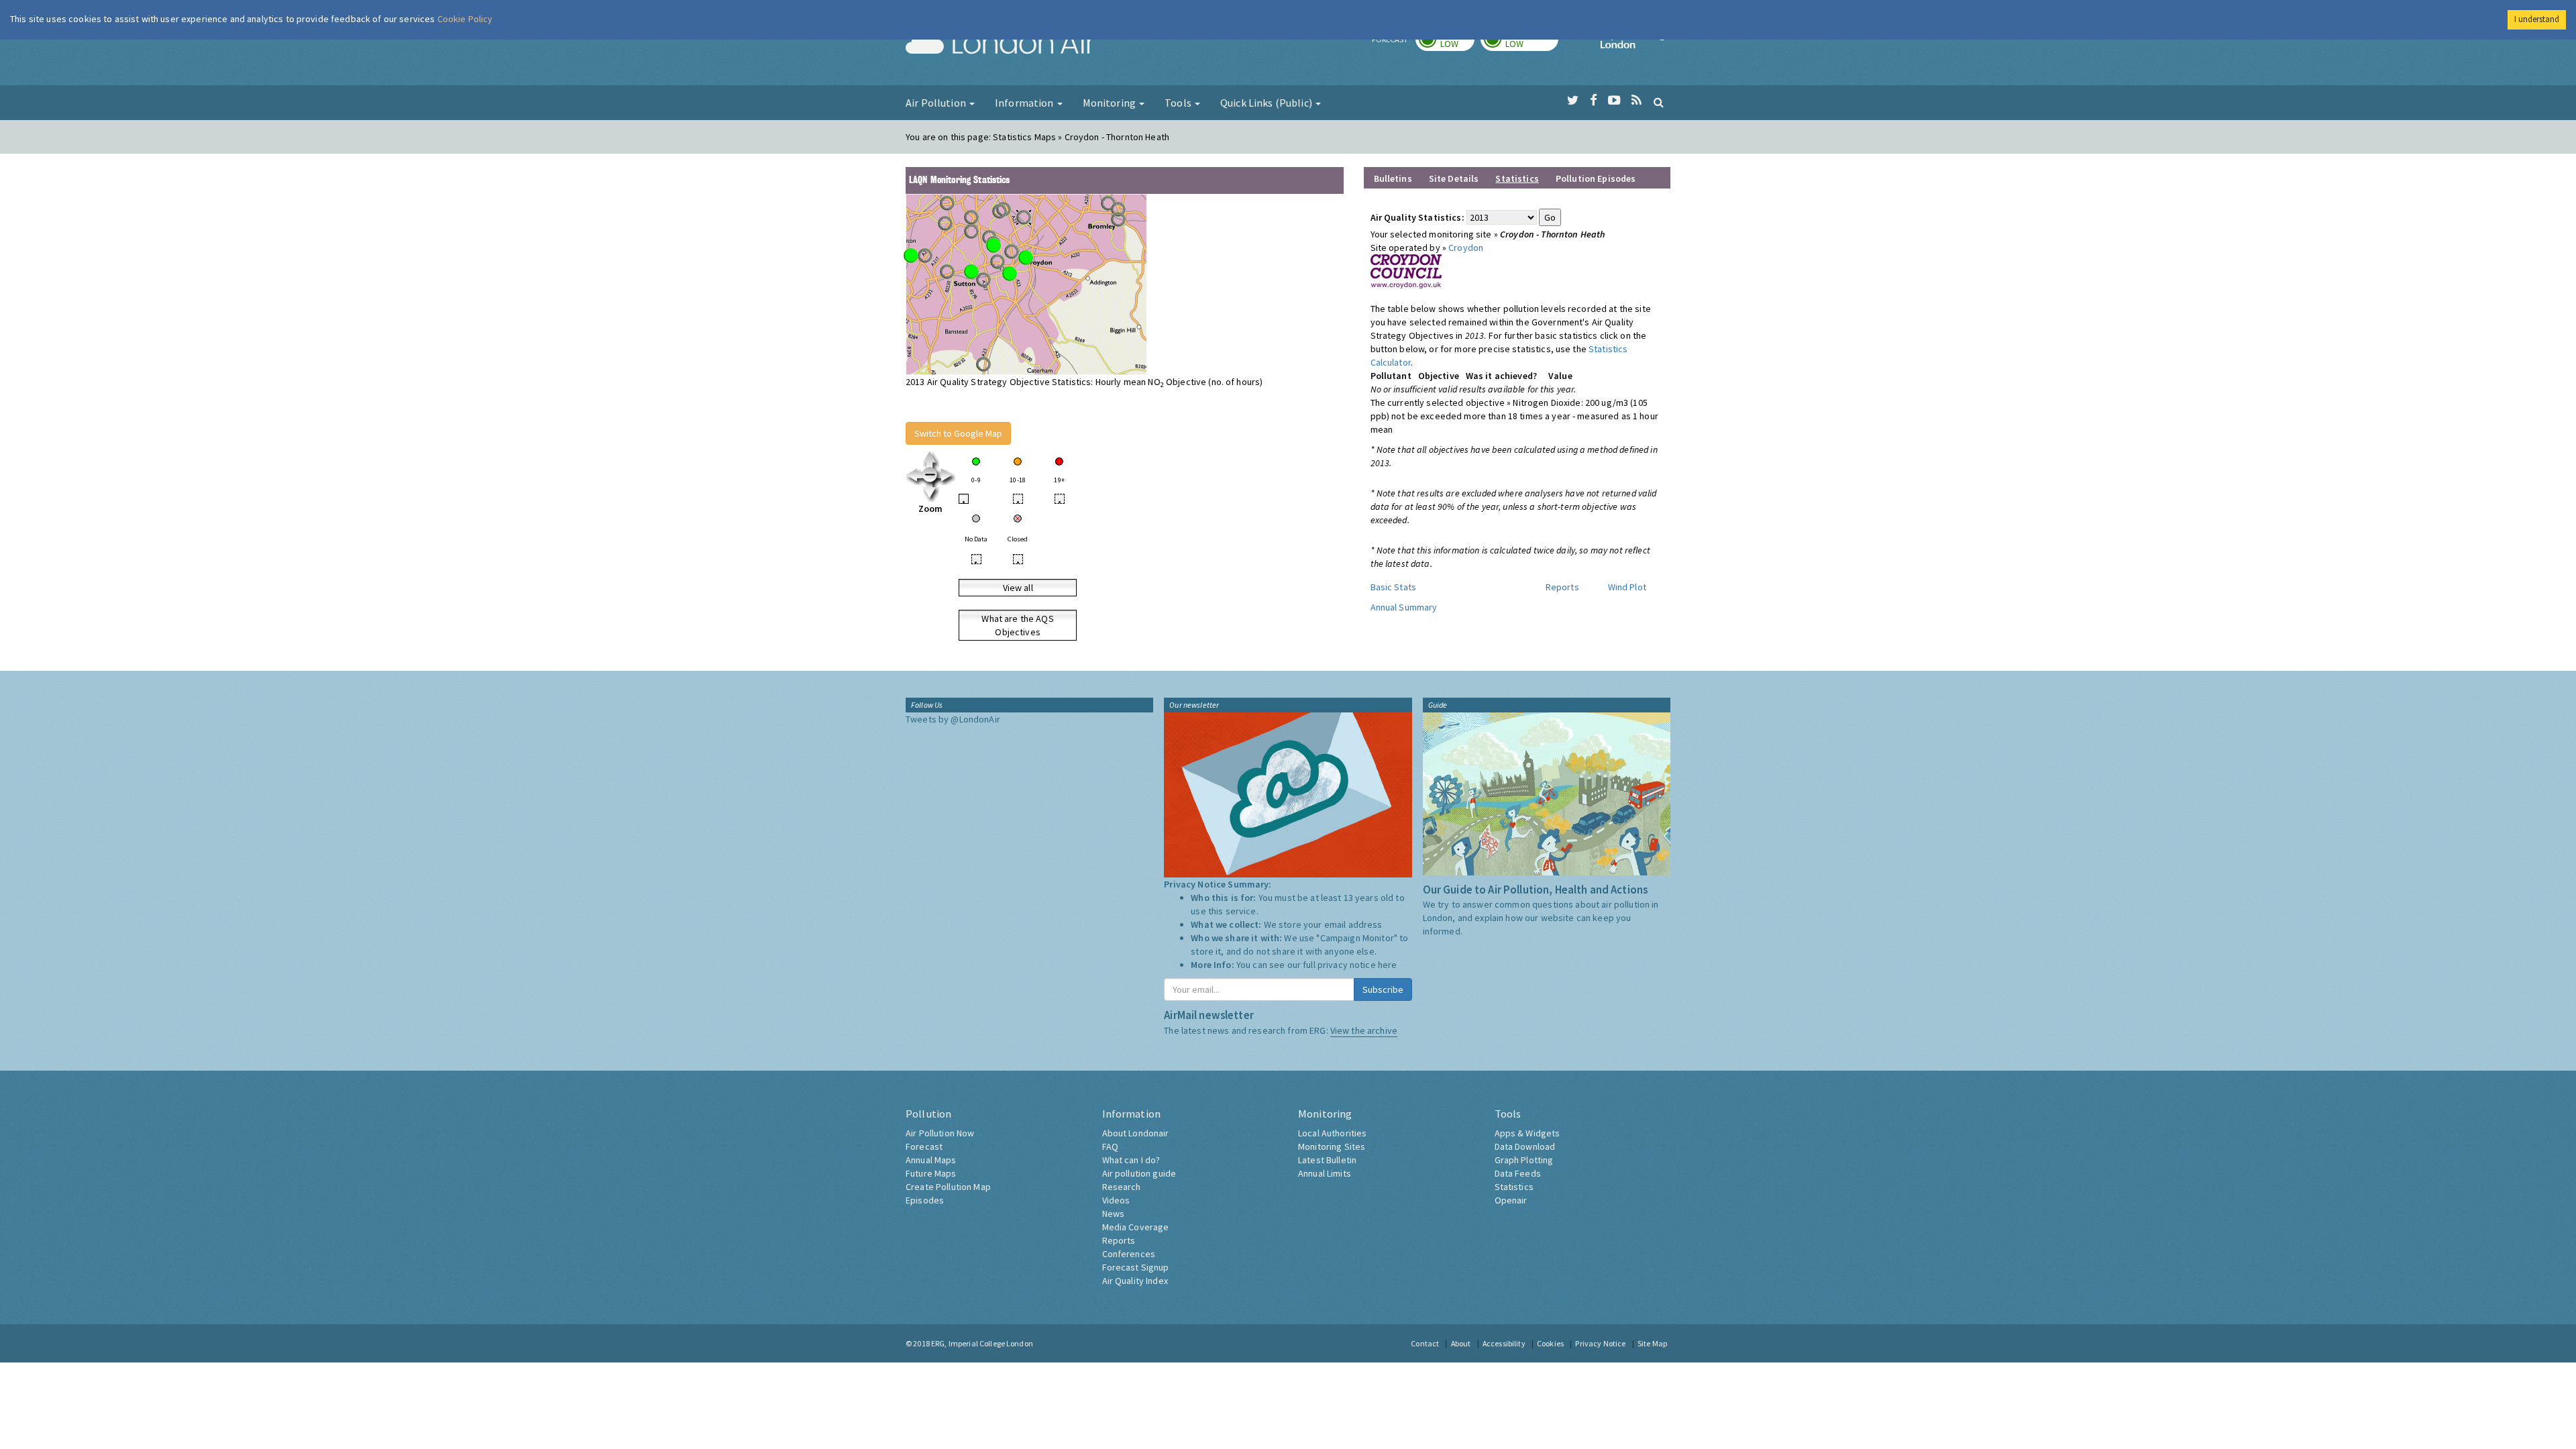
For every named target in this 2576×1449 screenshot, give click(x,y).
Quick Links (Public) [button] (1267, 103)
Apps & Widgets (1527, 1133)
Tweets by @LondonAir (953, 719)
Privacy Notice (1600, 1343)
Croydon (1466, 248)
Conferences (1129, 1254)
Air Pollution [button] (937, 103)
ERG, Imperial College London (982, 1343)
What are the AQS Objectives (1017, 625)
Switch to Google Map (958, 433)
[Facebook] (1594, 101)
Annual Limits (1325, 1173)
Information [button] (1025, 103)
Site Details (1454, 178)
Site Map (1652, 1343)
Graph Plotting (1524, 1160)
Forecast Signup (1136, 1267)
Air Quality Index (1135, 1281)
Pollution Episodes (1596, 178)
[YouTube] (1614, 101)
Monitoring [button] (1111, 103)
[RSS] (1636, 101)
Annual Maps (931, 1160)
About (1461, 1343)
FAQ (1110, 1146)
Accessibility (1504, 1343)
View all (1018, 588)
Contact (1425, 1343)
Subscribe (1383, 989)
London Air (1000, 44)
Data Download (1525, 1146)
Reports (1562, 587)
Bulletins (1393, 178)
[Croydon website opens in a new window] (1406, 270)
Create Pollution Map (948, 1187)
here (1388, 965)
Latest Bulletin (1327, 1160)
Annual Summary (1404, 607)
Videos (1116, 1200)
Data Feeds (1518, 1173)
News (1114, 1214)
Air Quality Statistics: (1417, 217)
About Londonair (1136, 1133)
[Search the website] (1659, 102)
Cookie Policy (465, 19)
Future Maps (931, 1173)
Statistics (1514, 1187)
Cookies (1550, 1343)
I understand (2537, 19)
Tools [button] (1179, 103)
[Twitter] (1573, 101)
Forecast (924, 1146)
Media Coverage (1136, 1227)
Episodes (925, 1200)
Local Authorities (1332, 1133)
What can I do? (1131, 1160)
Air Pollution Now (940, 1133)
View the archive (1364, 1030)
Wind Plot (1627, 587)
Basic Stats (1394, 587)
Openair (1511, 1200)
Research (1122, 1187)
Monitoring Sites (1332, 1146)
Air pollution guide (1139, 1173)
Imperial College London (1635, 44)
